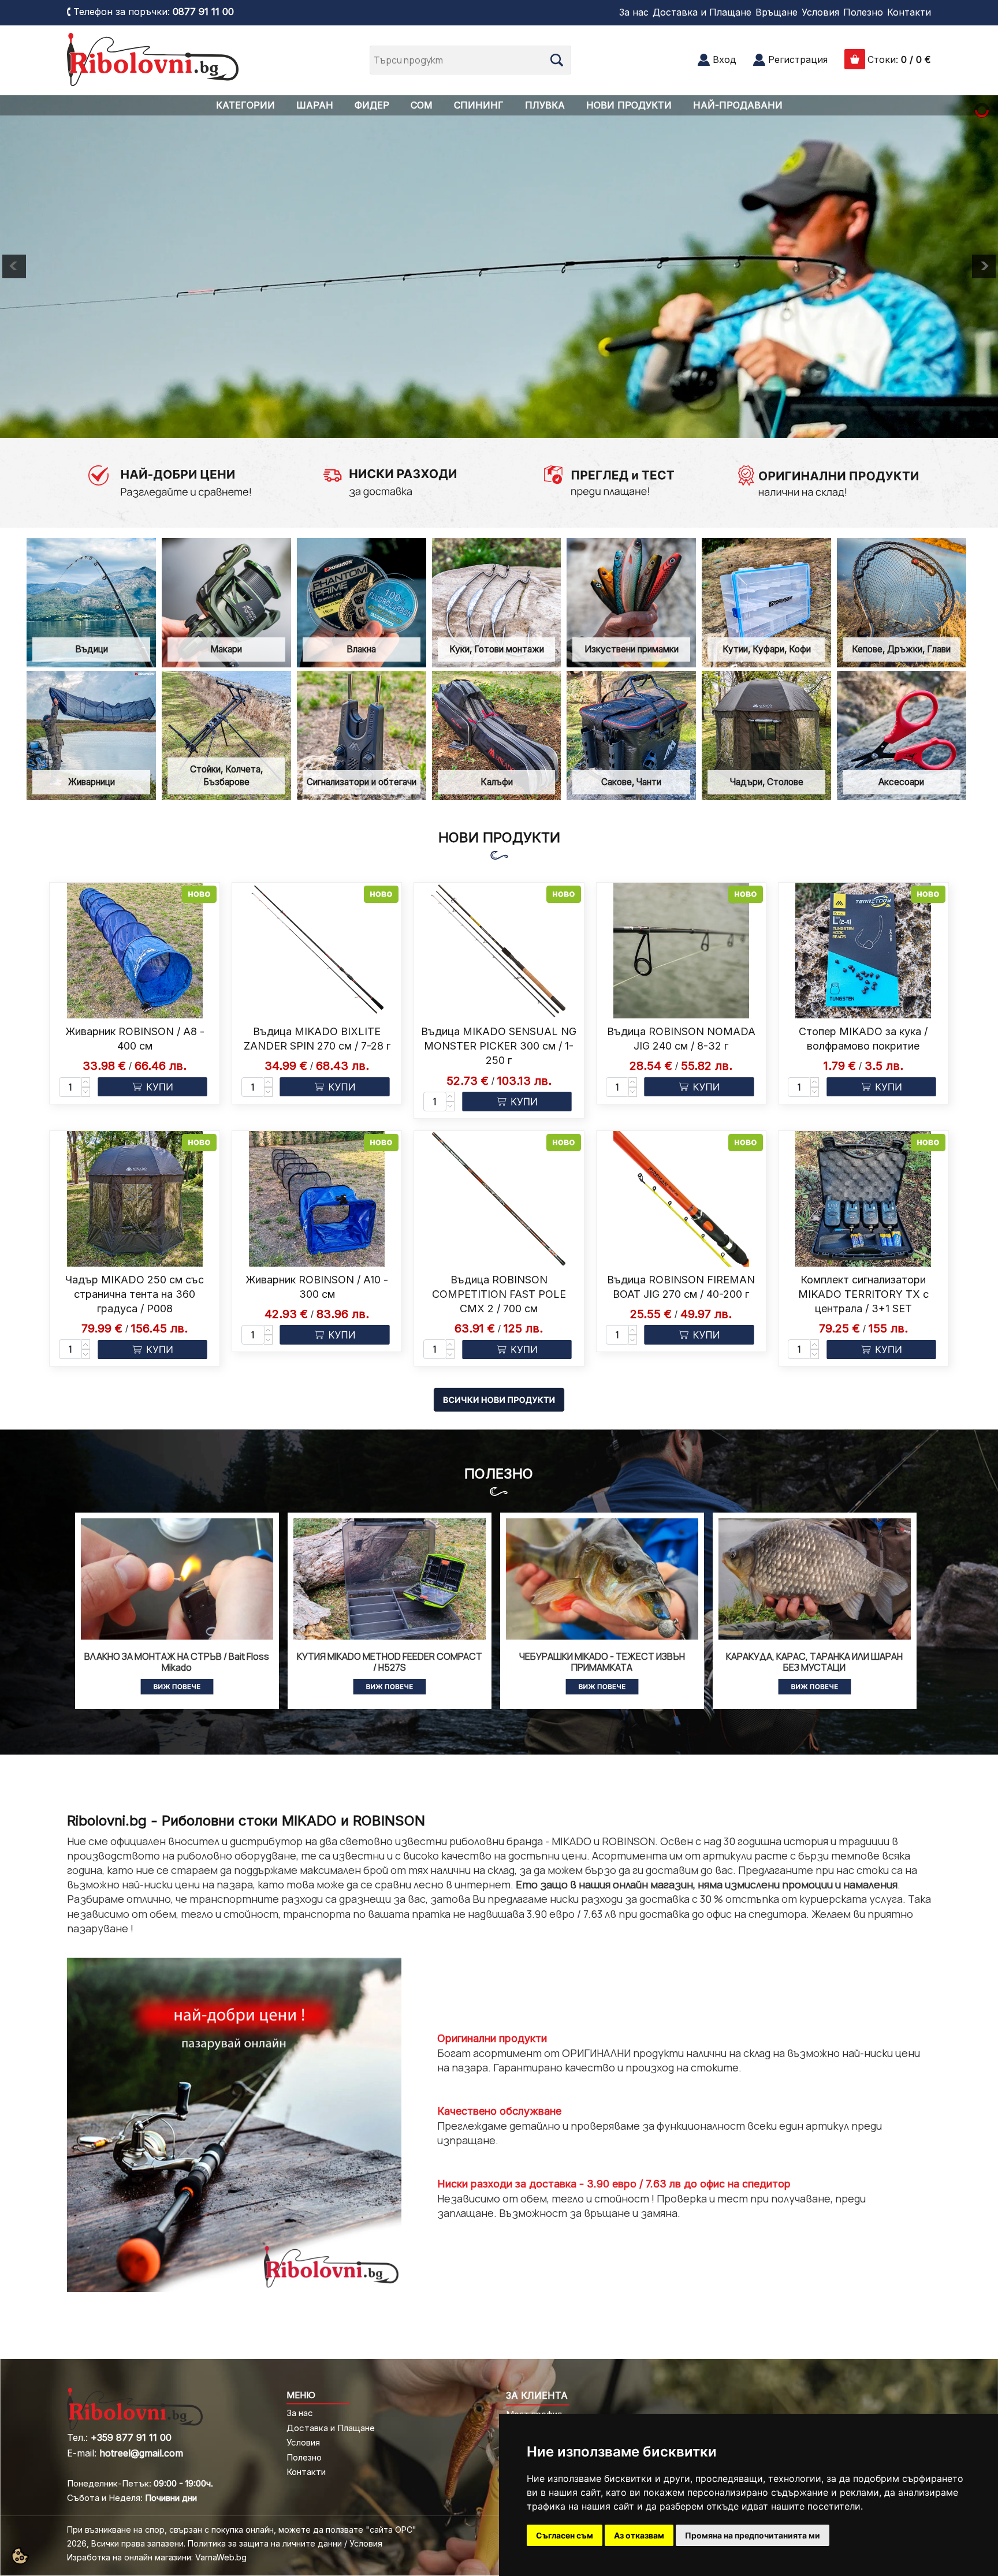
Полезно (863, 12)
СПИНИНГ (479, 105)
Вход (725, 59)
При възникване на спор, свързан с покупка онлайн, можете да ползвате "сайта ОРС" (242, 2530)
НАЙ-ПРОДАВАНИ (738, 105)
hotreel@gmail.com (141, 2453)
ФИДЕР (372, 105)
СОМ (422, 105)
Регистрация (798, 59)
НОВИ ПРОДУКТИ (629, 105)
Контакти (909, 12)
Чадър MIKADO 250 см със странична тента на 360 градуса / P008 (135, 1294)
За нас (634, 12)
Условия (820, 12)
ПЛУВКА (545, 105)
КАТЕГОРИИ (245, 105)
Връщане (777, 12)
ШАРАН (315, 105)
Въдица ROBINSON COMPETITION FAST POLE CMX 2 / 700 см (499, 1294)
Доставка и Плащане (702, 12)
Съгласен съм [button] (565, 2535)
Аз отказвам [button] (639, 2535)
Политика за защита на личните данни (265, 2543)
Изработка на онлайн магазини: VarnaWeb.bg (157, 2557)
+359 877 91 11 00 (131, 2437)
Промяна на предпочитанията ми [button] (753, 2535)
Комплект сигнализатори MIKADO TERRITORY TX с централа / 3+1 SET (863, 1294)
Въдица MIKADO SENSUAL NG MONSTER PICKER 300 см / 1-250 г (499, 1046)
